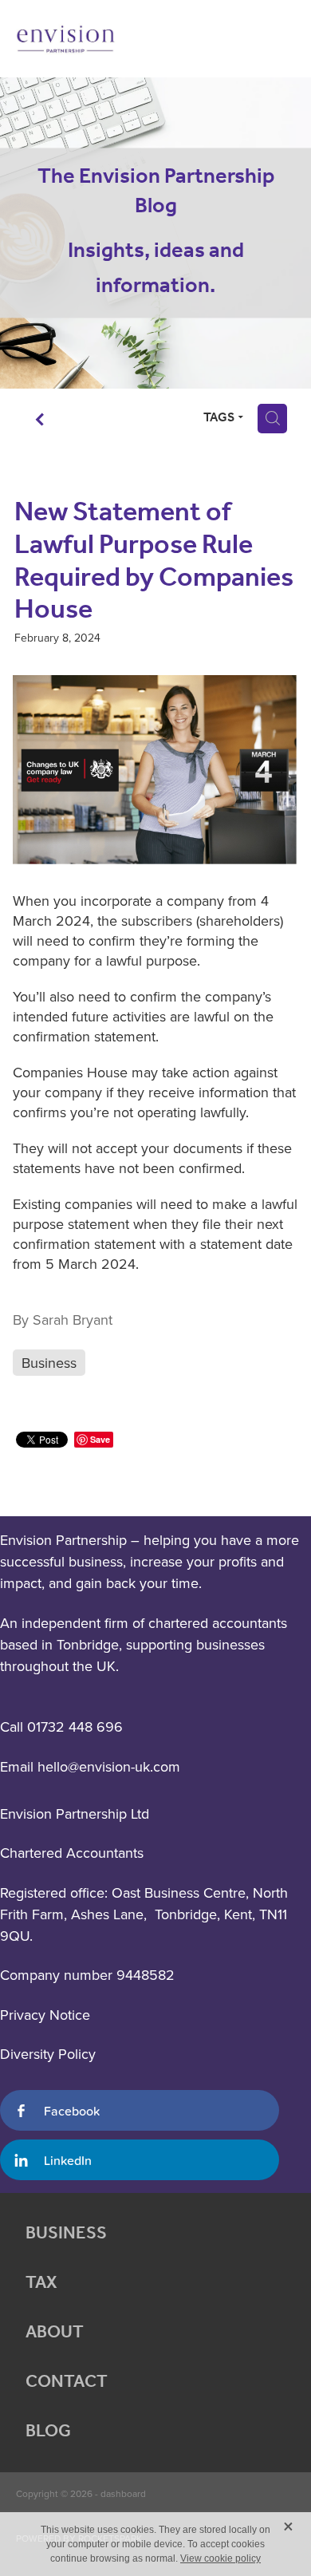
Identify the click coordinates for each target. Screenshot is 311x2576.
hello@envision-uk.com (109, 1766)
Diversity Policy (48, 2054)
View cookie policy (220, 2558)
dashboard (123, 2493)
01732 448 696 (75, 1727)
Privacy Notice (45, 2015)
